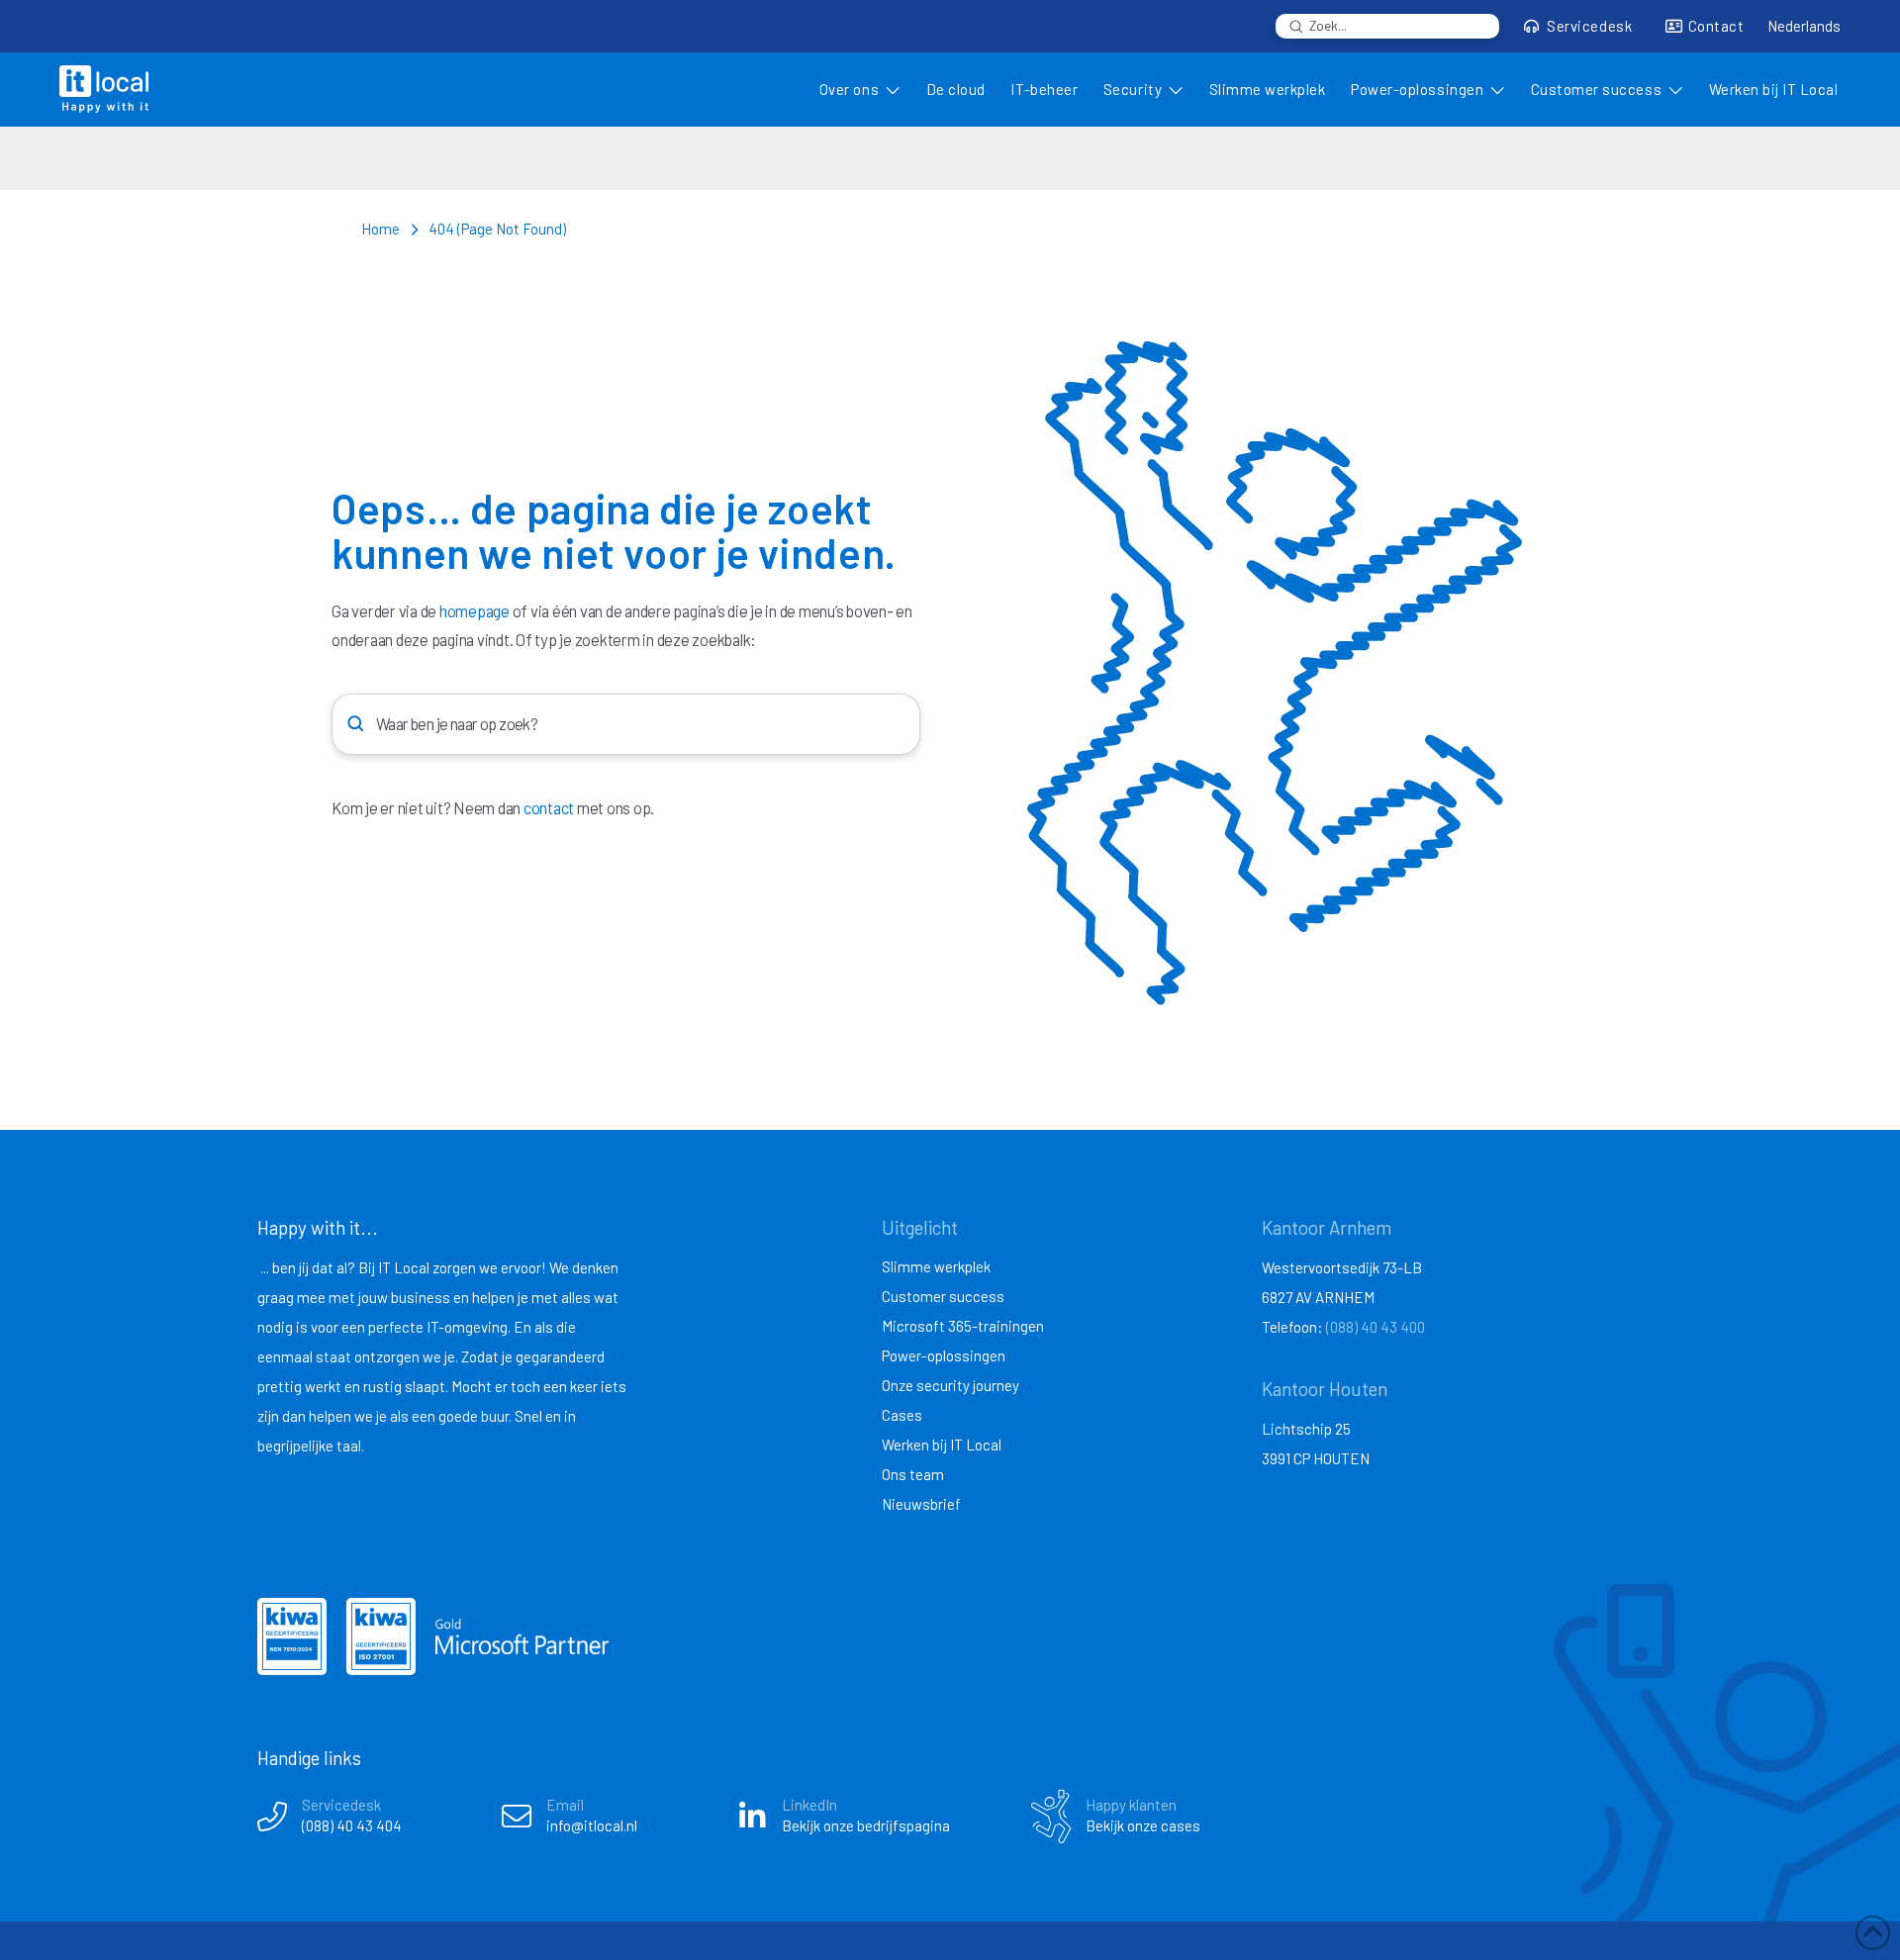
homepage (475, 610)
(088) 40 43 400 (1376, 1327)
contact (549, 807)
